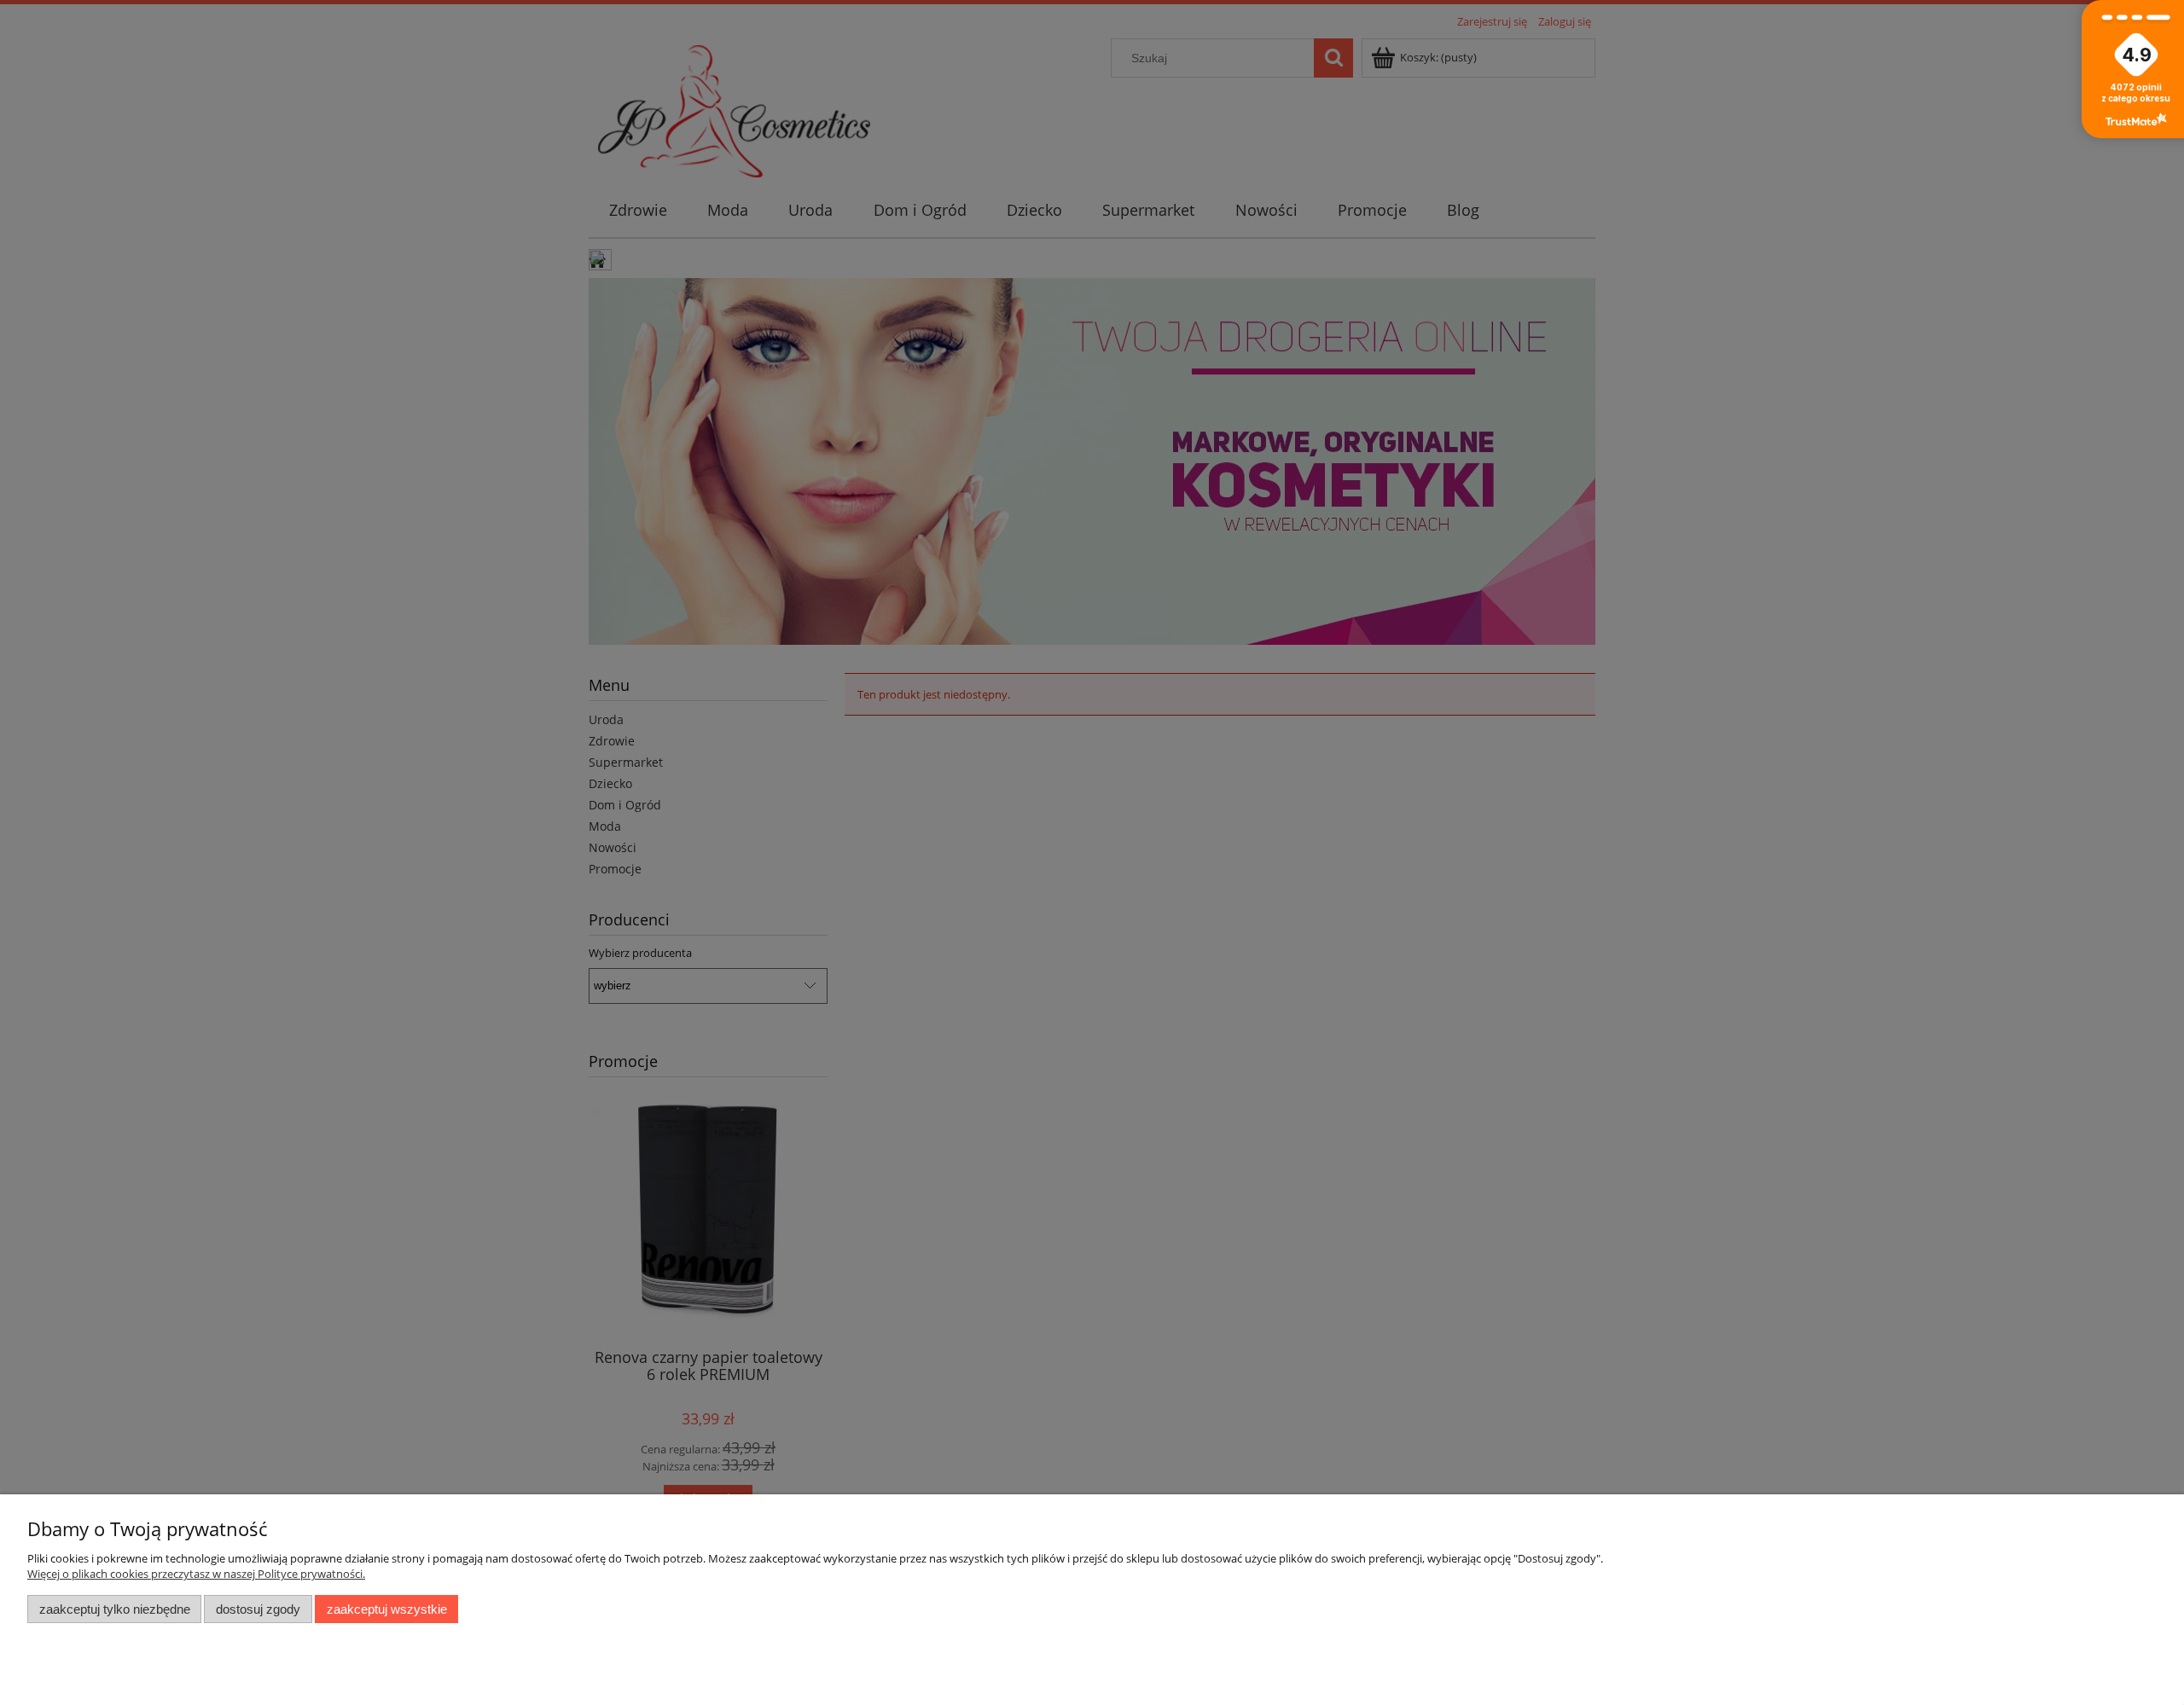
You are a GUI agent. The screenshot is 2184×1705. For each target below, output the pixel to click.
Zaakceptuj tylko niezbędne (115, 1609)
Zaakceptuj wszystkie (387, 1609)
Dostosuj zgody (258, 1609)
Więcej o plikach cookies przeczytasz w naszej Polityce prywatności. (196, 1574)
